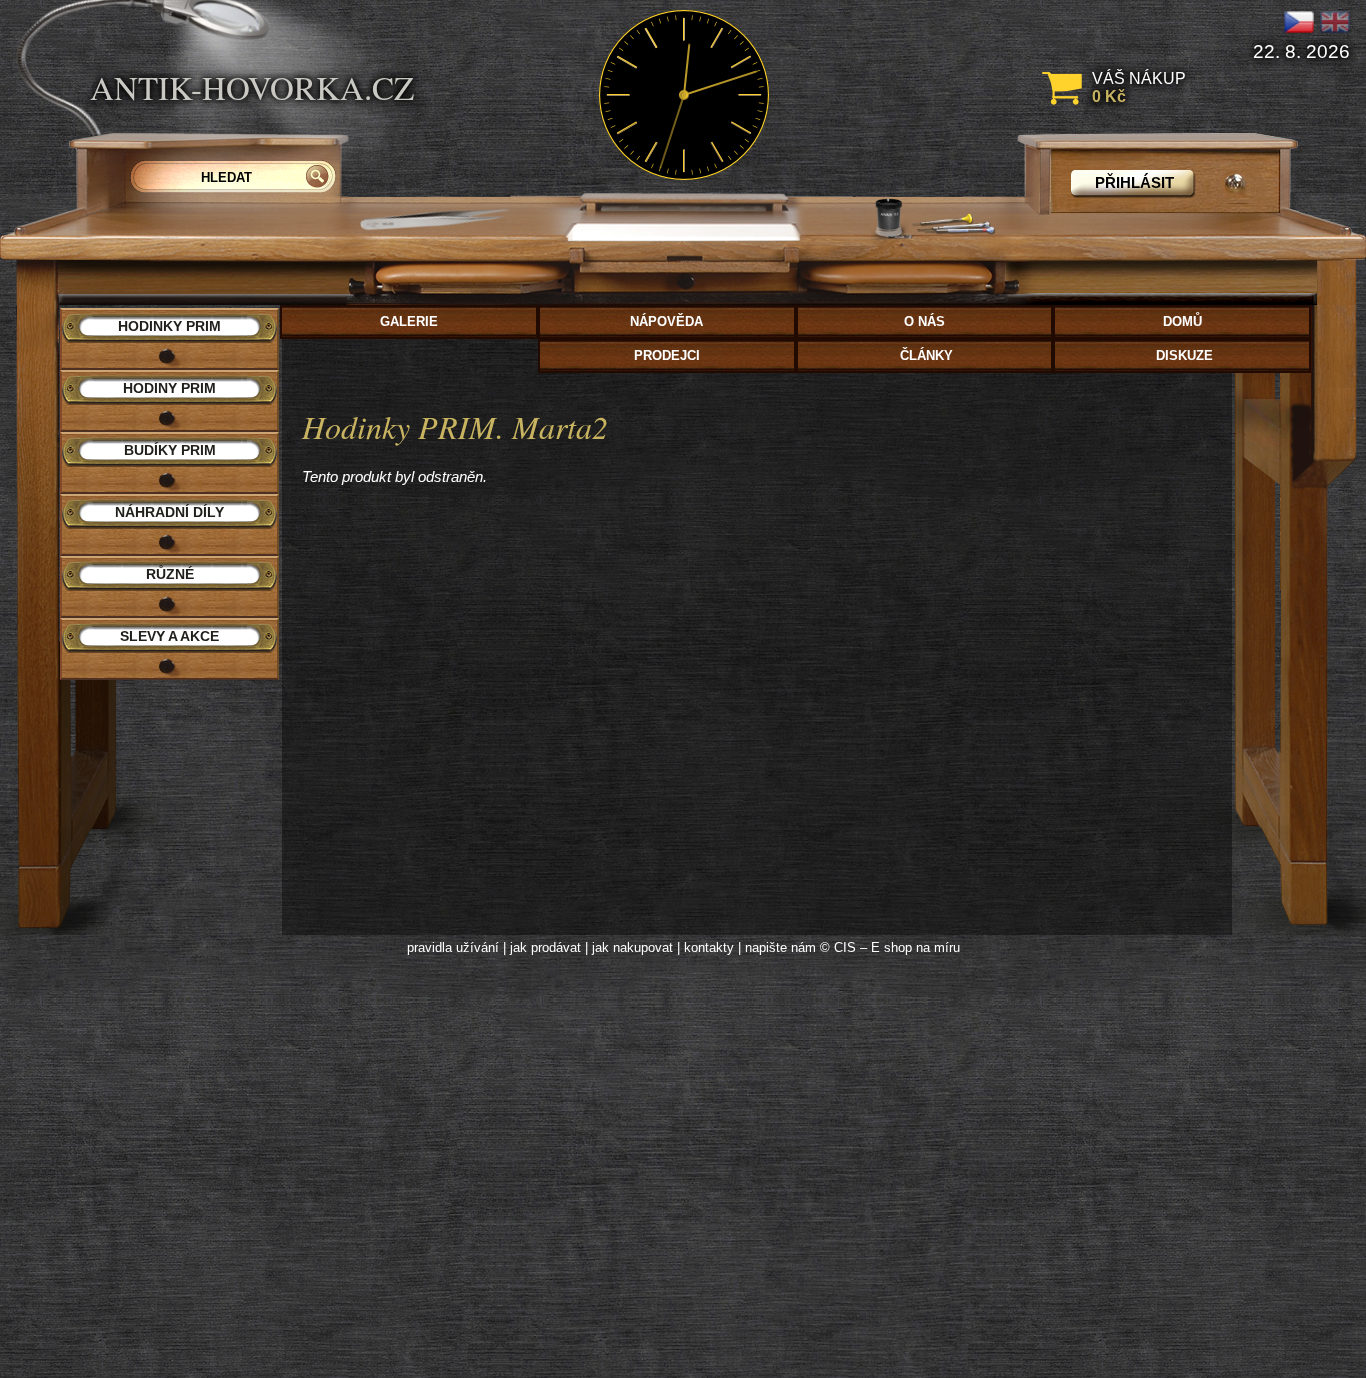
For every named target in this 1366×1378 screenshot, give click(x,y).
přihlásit (1134, 182)
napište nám (780, 947)
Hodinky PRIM (169, 326)
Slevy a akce (169, 636)
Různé (170, 574)
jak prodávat (545, 947)
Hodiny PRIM (169, 388)
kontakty (709, 947)
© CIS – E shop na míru (890, 947)
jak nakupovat (632, 947)
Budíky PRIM (170, 450)
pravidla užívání (453, 947)
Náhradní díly (169, 512)
